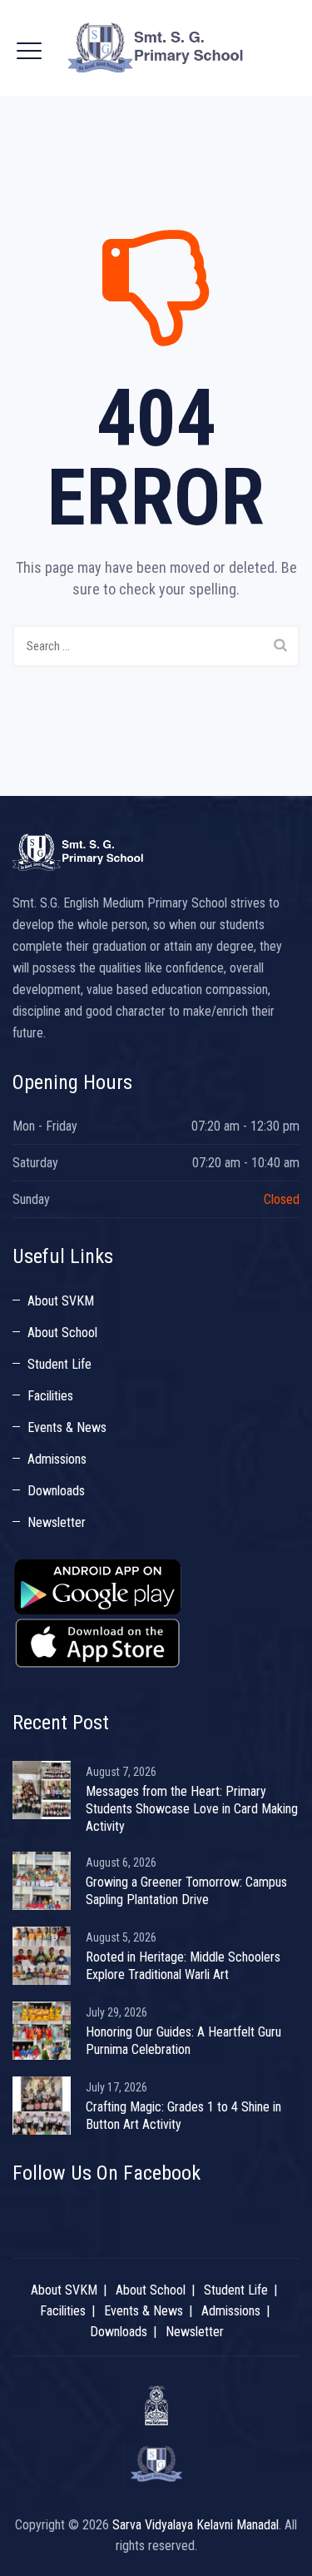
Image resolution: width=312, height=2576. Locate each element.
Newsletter (57, 1522)
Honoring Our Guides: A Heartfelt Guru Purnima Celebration (183, 2041)
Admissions (57, 1459)
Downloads (56, 1491)
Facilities (50, 1396)
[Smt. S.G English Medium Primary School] (156, 48)
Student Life (59, 1364)
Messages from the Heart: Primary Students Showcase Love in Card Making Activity (192, 1809)
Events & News (67, 1427)
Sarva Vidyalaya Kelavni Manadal (196, 2525)
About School (62, 1333)
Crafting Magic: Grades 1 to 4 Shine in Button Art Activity (183, 2116)
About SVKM (61, 1301)
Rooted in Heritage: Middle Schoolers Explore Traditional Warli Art (183, 1966)
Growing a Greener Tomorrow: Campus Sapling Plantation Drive (186, 1891)
